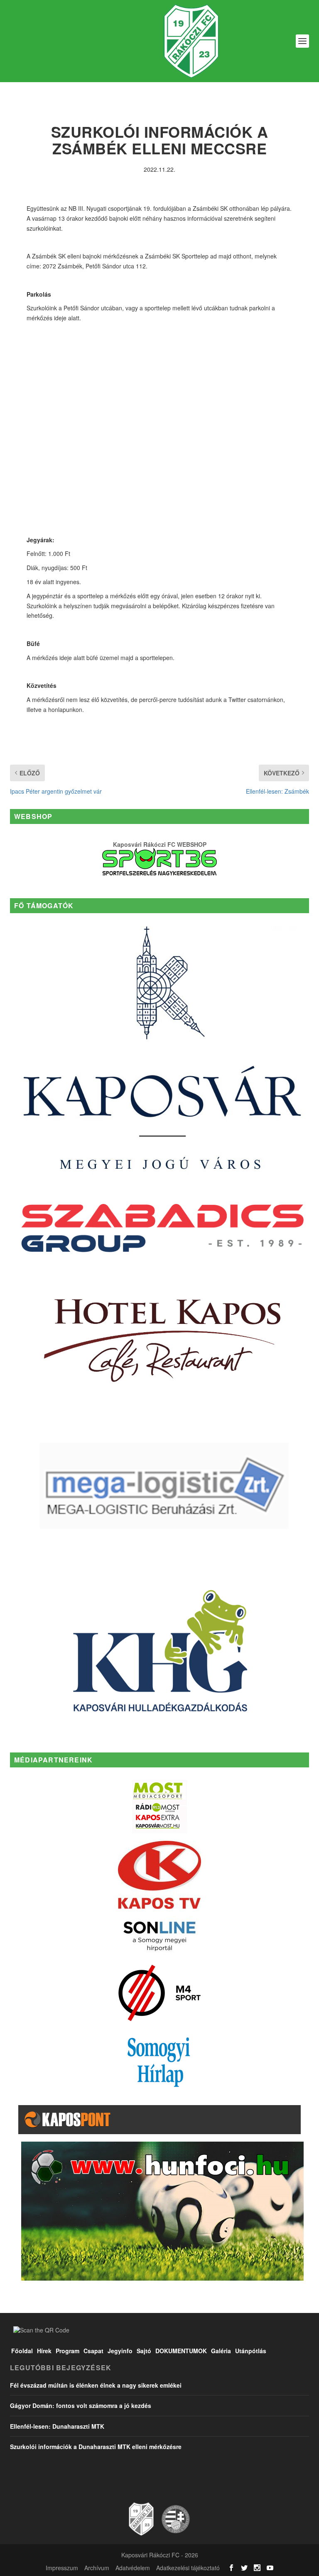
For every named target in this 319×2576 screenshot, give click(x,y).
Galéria (221, 2351)
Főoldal (22, 2351)
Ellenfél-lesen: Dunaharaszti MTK (57, 2426)
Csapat (93, 2351)
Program (67, 2351)
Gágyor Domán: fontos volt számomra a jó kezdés (81, 2405)
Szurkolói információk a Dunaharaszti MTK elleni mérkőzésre (96, 2447)
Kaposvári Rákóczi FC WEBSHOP (160, 844)
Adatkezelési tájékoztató (188, 2568)
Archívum (97, 2568)
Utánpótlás (251, 2351)
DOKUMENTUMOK (181, 2351)
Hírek (44, 2351)
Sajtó (144, 2351)
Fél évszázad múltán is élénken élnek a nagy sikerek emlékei (96, 2385)
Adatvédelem (133, 2568)
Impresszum (62, 2568)
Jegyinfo (120, 2351)
